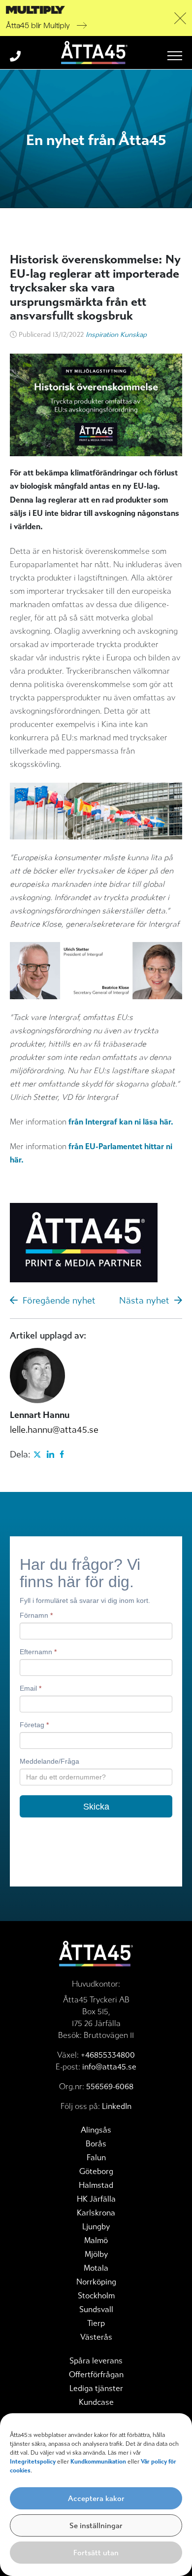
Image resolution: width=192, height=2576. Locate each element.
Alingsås (96, 2130)
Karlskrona (96, 2213)
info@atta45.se (109, 2067)
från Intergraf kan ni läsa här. (121, 1122)
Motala (96, 2268)
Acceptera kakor (96, 2499)
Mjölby (96, 2254)
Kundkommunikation (99, 2462)
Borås (96, 2144)
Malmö (96, 2240)
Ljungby (96, 2227)
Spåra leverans (96, 2361)
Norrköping (96, 2282)
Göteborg (96, 2171)
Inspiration (102, 335)
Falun (96, 2158)
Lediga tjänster (96, 2388)
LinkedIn (117, 2106)
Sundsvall (96, 2309)
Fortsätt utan (96, 2553)
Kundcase (96, 2402)
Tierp (96, 2323)
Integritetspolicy (33, 2462)
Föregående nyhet (59, 1301)
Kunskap (133, 335)
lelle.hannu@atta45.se (54, 1430)
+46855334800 (108, 2055)
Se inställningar (96, 2526)
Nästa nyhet (144, 1301)
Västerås (96, 2337)
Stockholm (96, 2296)
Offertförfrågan (96, 2375)
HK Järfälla (96, 2199)
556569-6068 (110, 2086)
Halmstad (96, 2185)
